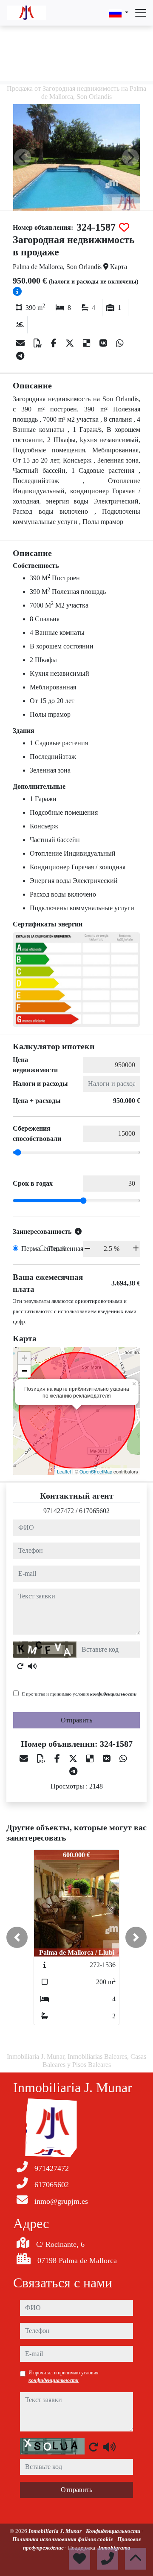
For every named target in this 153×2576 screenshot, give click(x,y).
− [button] (24, 1371)
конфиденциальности (113, 1694)
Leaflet (64, 1471)
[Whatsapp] (120, 343)
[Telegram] (20, 356)
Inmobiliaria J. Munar (56, 2531)
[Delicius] (88, 343)
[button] (17, 1937)
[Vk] (104, 343)
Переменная (66, 1249)
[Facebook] (55, 343)
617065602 (94, 1511)
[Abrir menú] (141, 13)
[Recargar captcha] (20, 1666)
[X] (71, 343)
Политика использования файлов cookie (63, 2539)
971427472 (59, 1511)
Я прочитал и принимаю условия (79, 1694)
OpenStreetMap (96, 1471)
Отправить (76, 1720)
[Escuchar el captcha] (32, 1666)
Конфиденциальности (114, 2531)
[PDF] (39, 343)
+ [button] (24, 1358)
